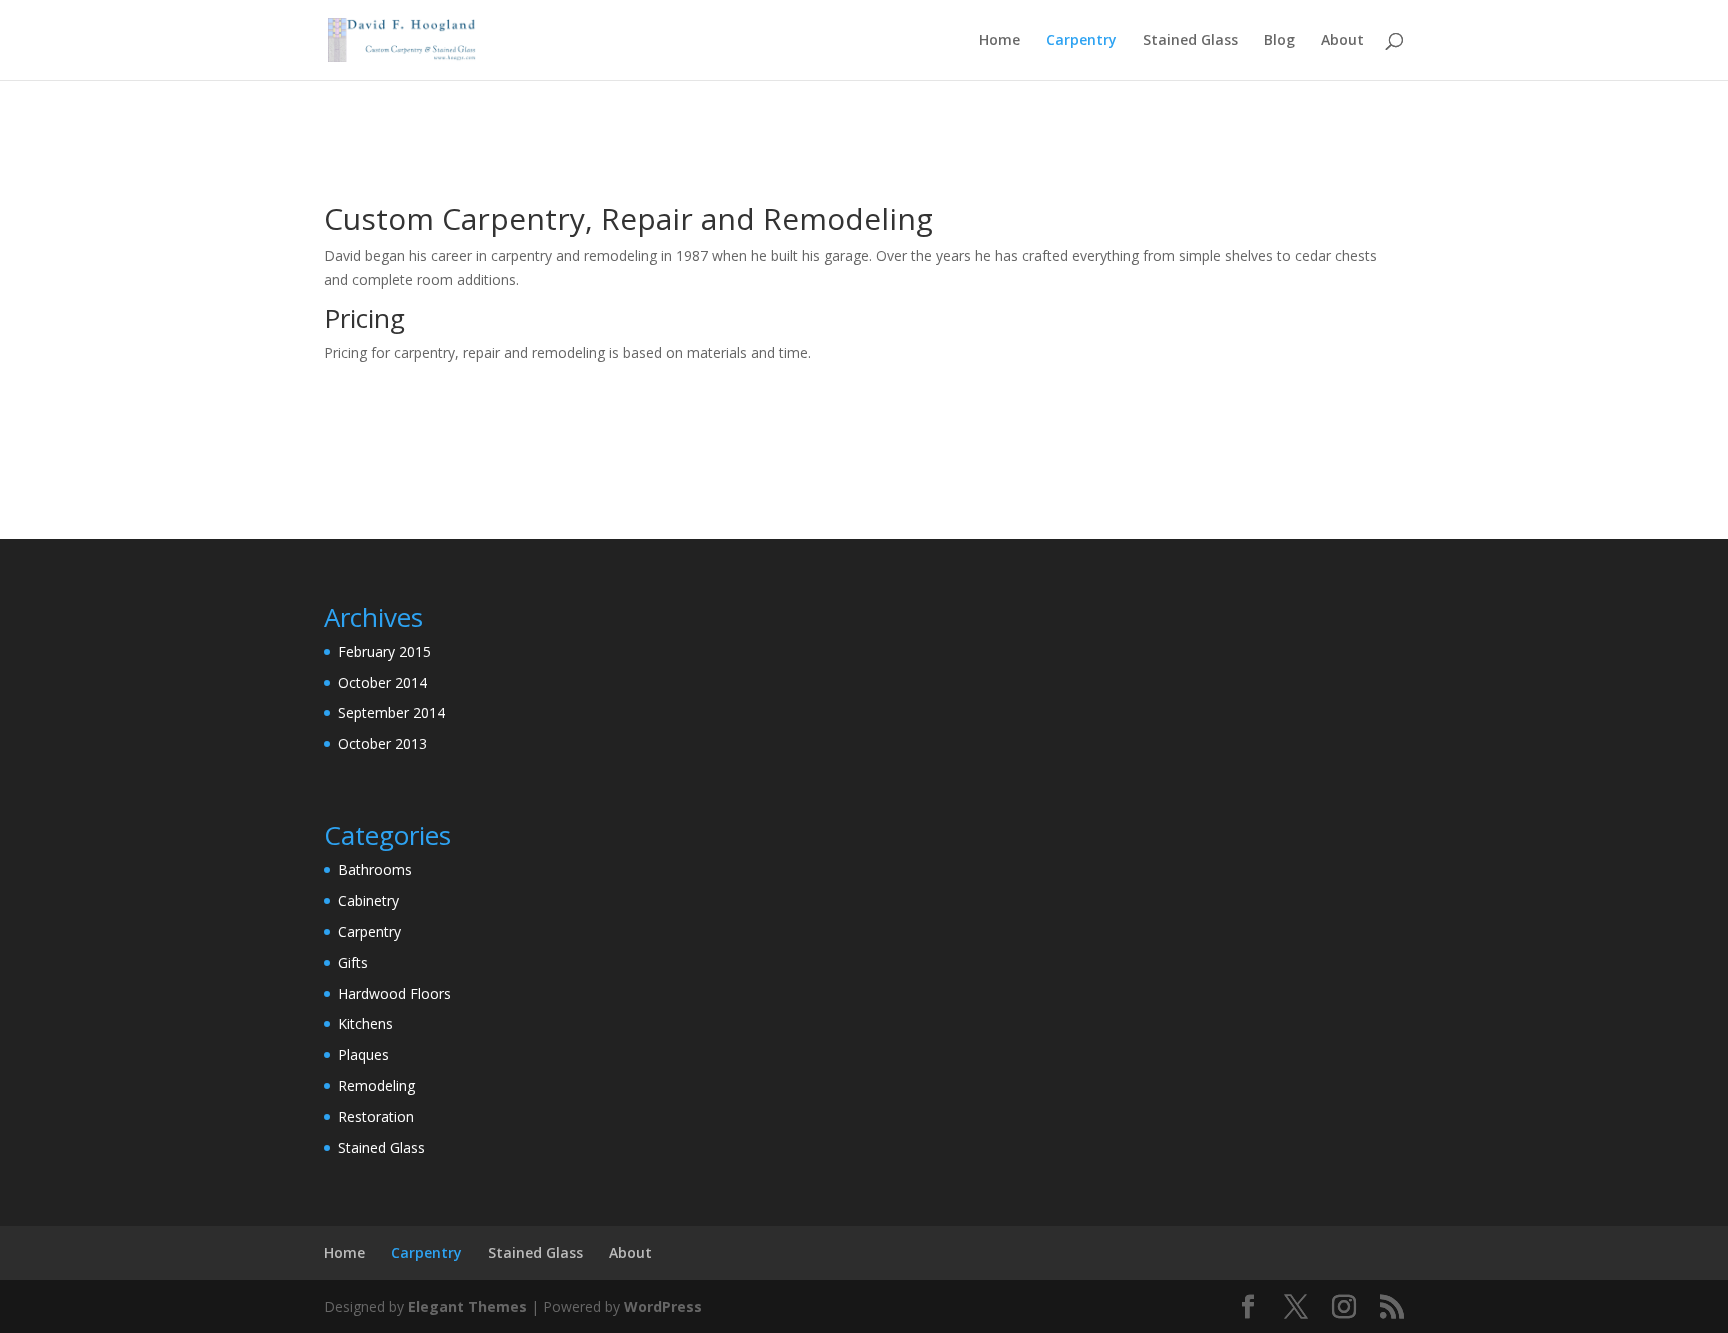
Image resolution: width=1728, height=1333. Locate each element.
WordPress (663, 1306)
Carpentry (1081, 41)
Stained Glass (1190, 41)
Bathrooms (375, 869)
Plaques (363, 1054)
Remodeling (376, 1085)
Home (999, 41)
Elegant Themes (467, 1306)
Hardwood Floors (394, 993)
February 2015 (384, 651)
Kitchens (365, 1023)
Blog (1279, 41)
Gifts (353, 962)
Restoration (376, 1116)
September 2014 (391, 712)
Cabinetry (368, 900)
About (1342, 41)
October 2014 (382, 682)
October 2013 (382, 743)
